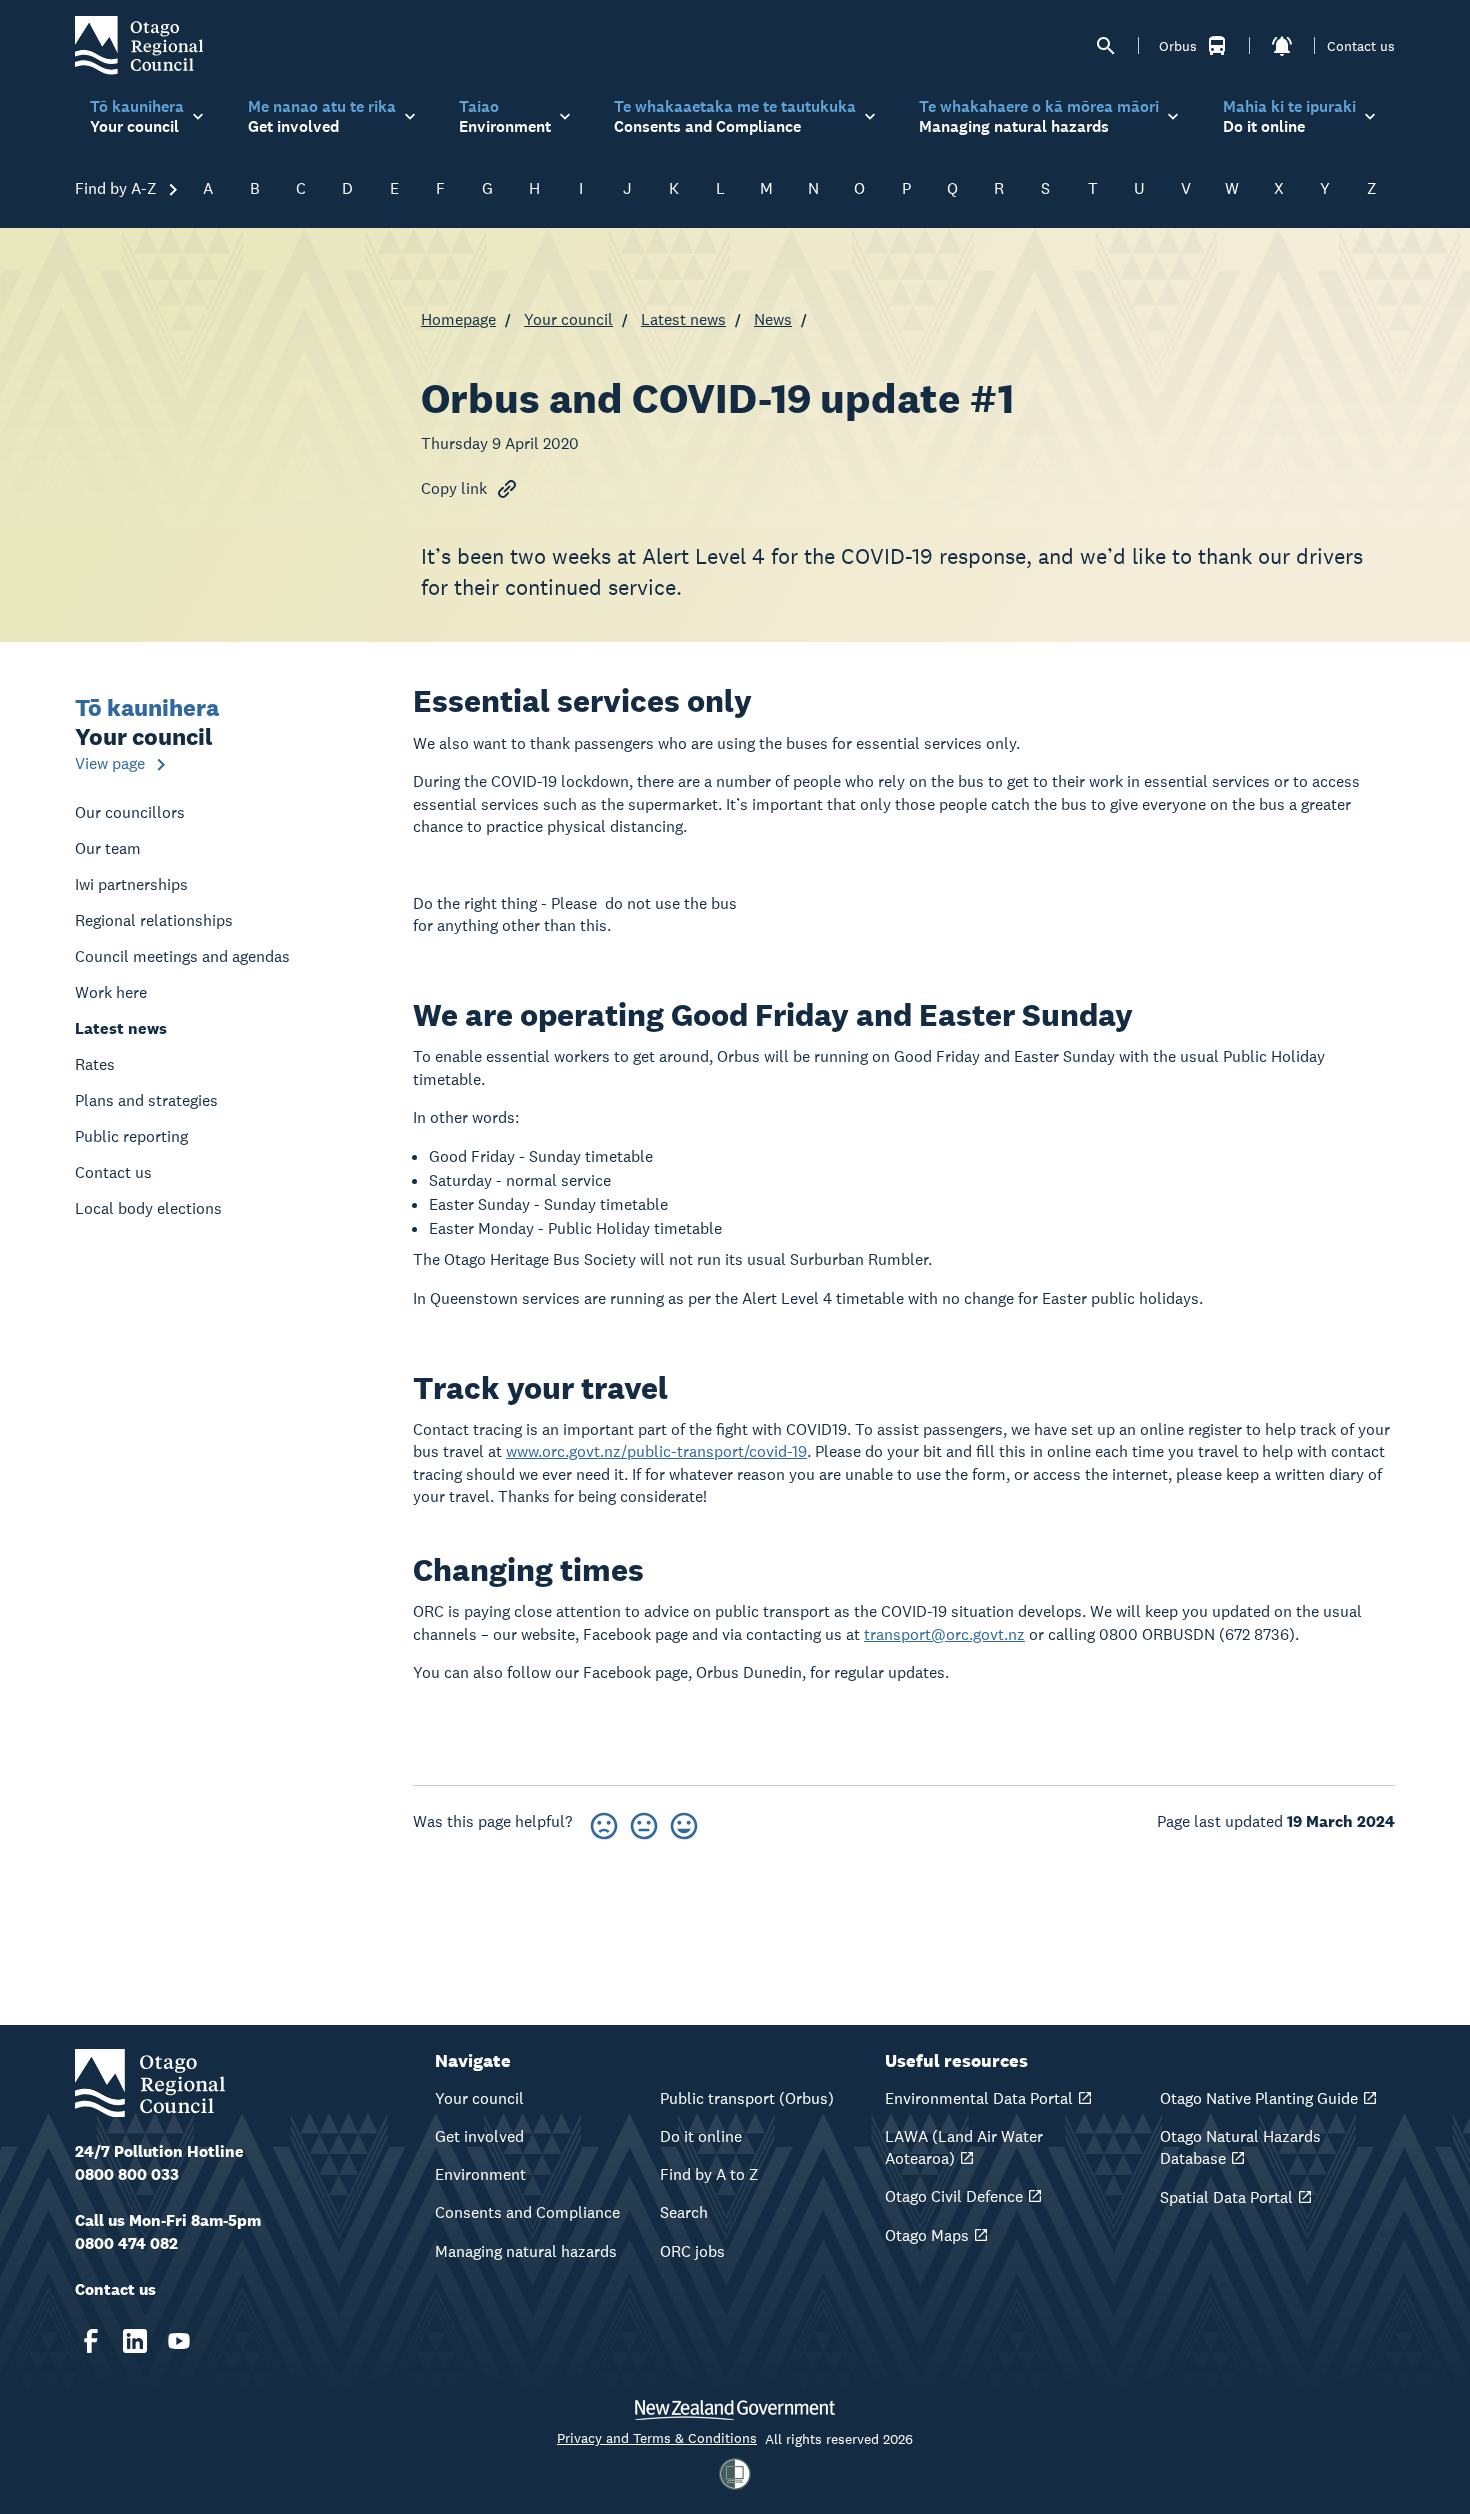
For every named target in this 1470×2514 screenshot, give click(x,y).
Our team (108, 848)
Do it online (701, 2136)
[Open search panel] (1106, 46)
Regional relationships (154, 920)
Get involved (479, 2136)
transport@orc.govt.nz (944, 1634)
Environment (480, 2174)
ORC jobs (692, 2251)
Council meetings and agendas (182, 956)
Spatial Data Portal (1226, 2197)
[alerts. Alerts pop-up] (1282, 46)
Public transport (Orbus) (747, 2098)
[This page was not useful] (604, 1822)
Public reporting (131, 1136)
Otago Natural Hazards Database (1240, 2147)
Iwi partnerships (131, 884)
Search (684, 2212)
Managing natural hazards (526, 2251)
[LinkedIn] (135, 2341)
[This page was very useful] (684, 1822)
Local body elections (148, 1208)
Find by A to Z (709, 2174)
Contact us (1361, 46)
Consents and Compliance (527, 2212)
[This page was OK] (644, 1822)
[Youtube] (179, 2341)
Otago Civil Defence (954, 2196)
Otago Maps (927, 2235)
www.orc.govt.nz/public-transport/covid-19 (656, 1451)
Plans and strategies (146, 1100)
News (773, 319)
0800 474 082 (126, 2243)
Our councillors (130, 812)
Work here (111, 992)
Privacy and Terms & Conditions (657, 2438)
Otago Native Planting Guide (1259, 2098)
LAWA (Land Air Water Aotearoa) (964, 2147)
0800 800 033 (127, 2174)
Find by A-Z (118, 188)
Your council (568, 319)
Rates (95, 1064)
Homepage (458, 319)
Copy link (454, 488)
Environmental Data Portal (979, 2098)
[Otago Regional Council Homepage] (139, 44)
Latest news (683, 319)
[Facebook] (91, 2341)
